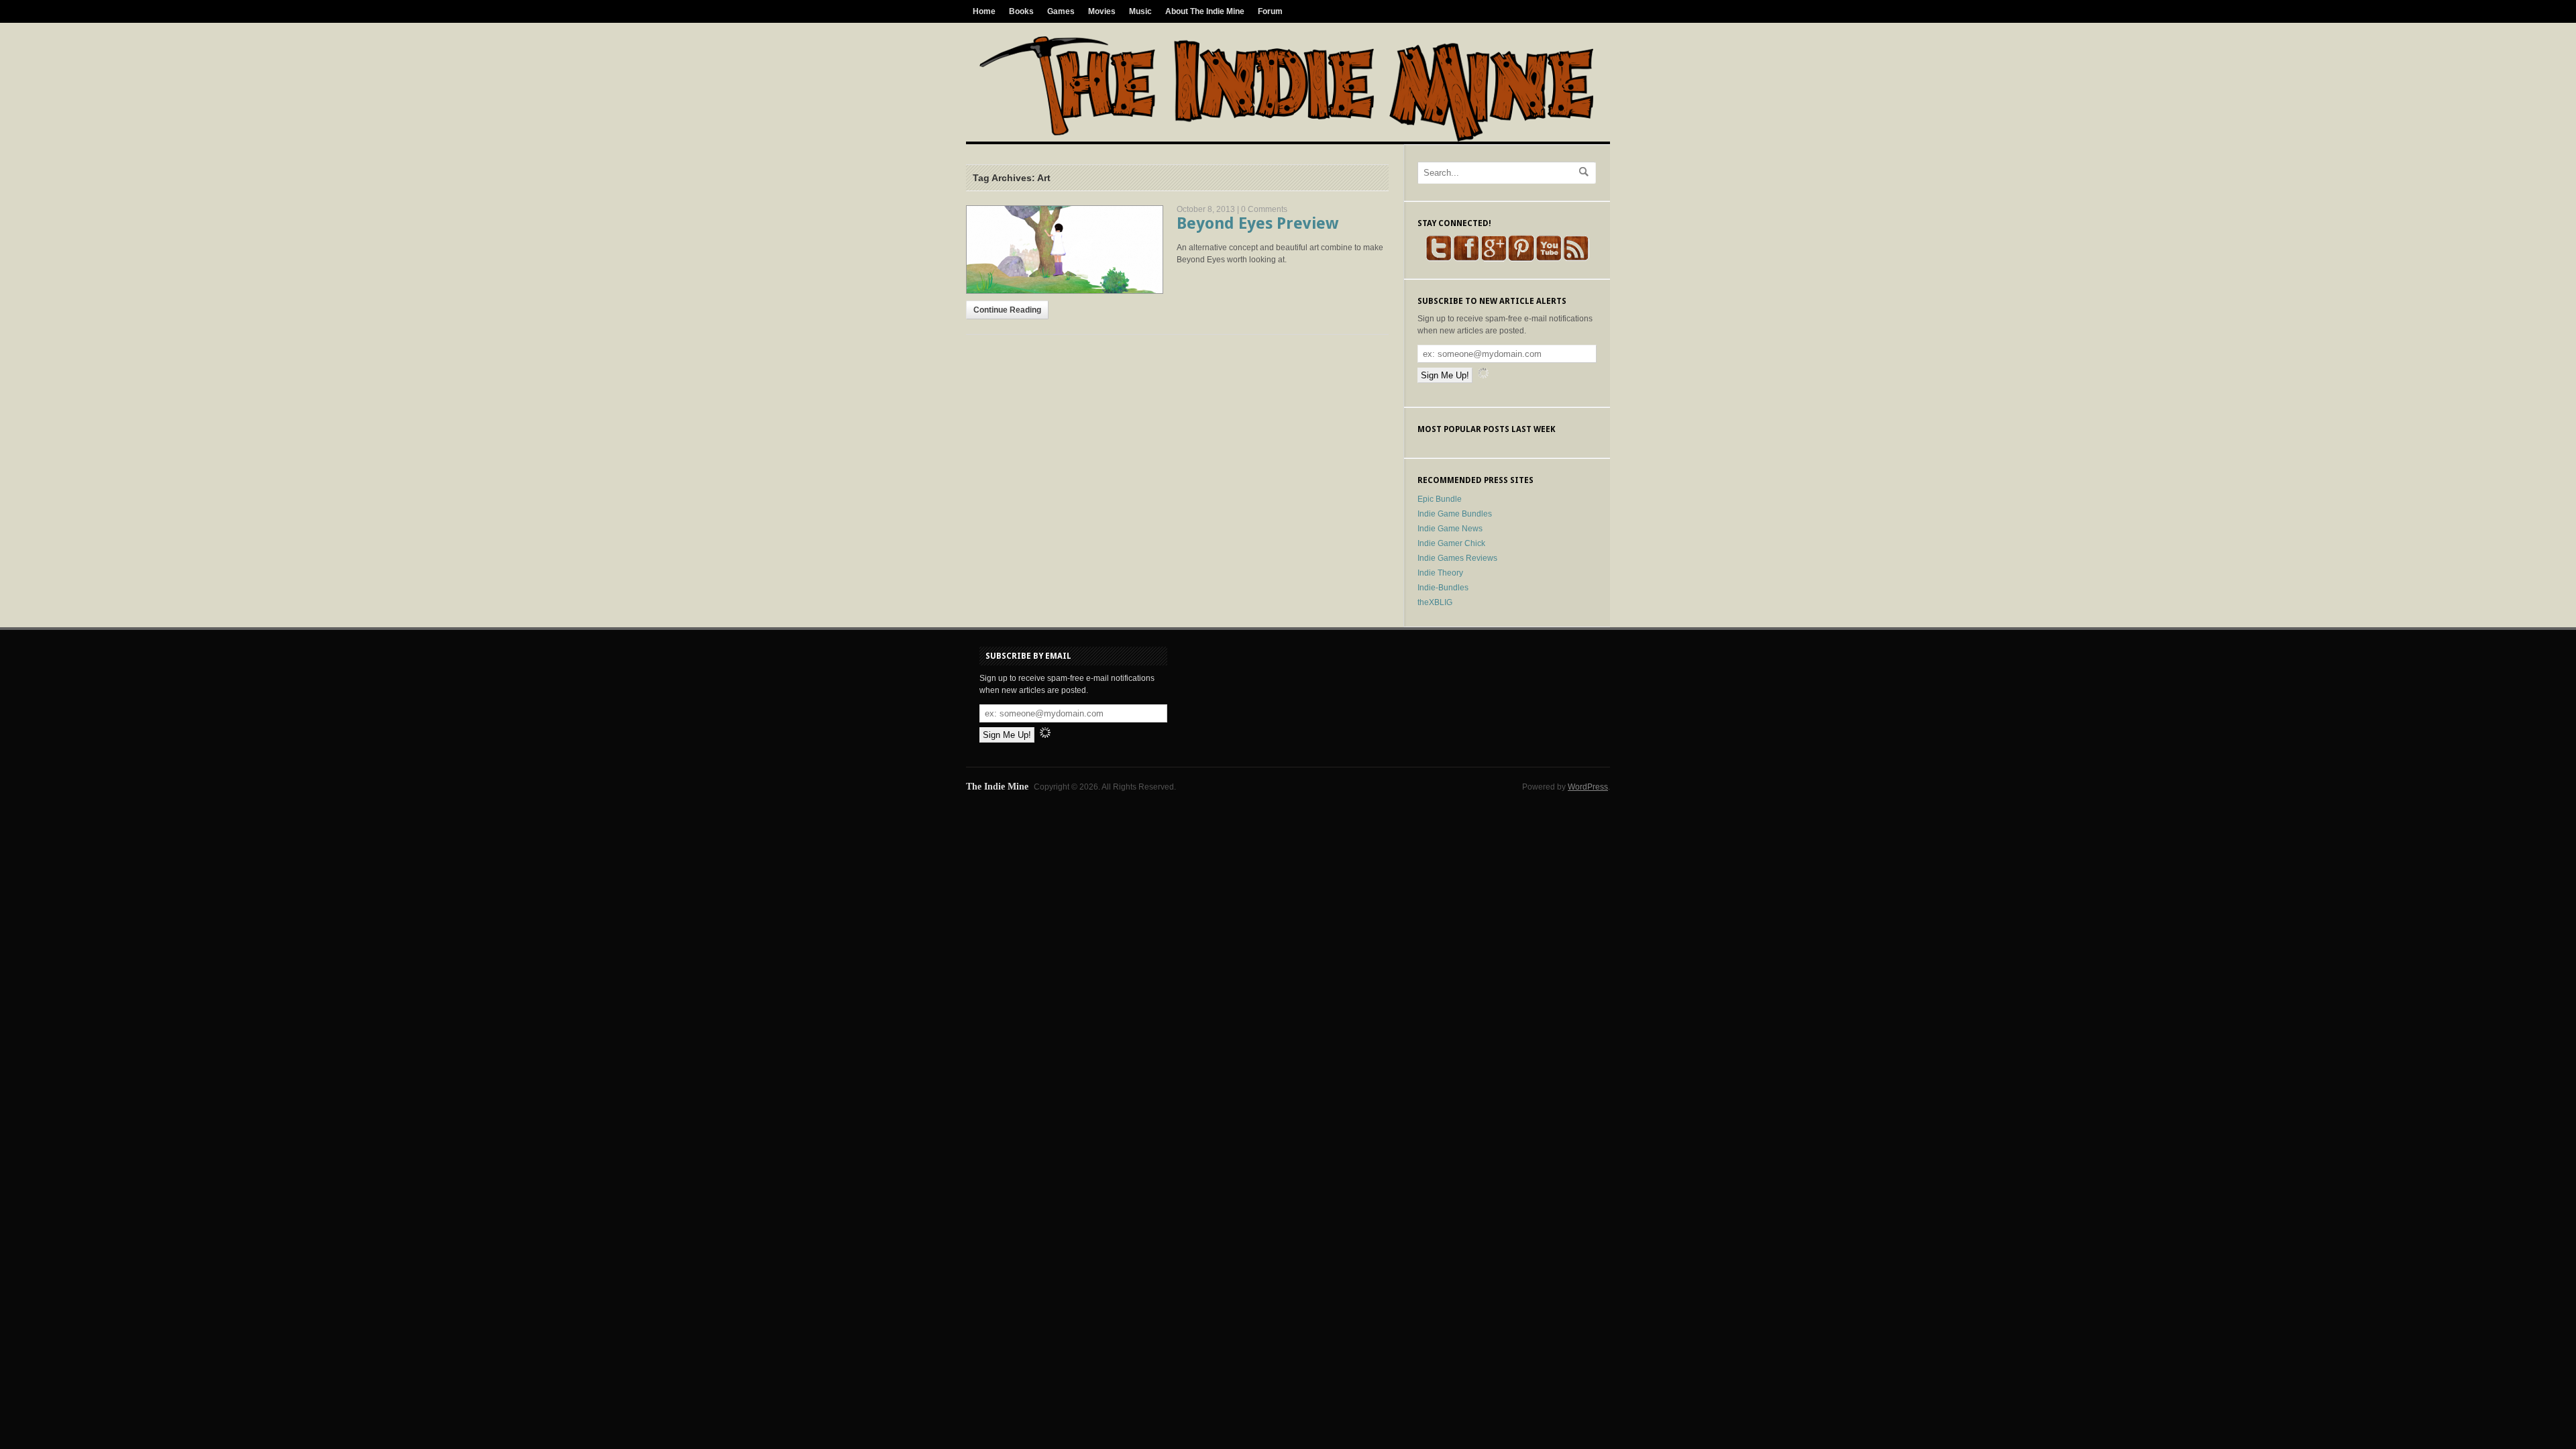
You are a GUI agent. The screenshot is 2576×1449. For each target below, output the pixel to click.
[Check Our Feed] (1576, 259)
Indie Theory (1440, 573)
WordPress (1588, 787)
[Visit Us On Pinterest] (1521, 259)
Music (1140, 11)
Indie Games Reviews (1457, 558)
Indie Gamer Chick (1451, 543)
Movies (1102, 11)
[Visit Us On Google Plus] (1494, 259)
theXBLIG (1435, 602)
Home (984, 11)
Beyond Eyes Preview (1257, 223)
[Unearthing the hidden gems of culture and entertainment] (1286, 139)
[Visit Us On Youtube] (1549, 259)
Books (1021, 11)
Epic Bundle (1440, 499)
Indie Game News (1450, 529)
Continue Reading (1007, 310)
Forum (1270, 11)
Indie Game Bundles (1455, 514)
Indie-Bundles (1443, 588)
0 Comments (1264, 209)
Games (1061, 11)
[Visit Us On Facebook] (1466, 259)
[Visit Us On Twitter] (1439, 259)
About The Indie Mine (1205, 11)
